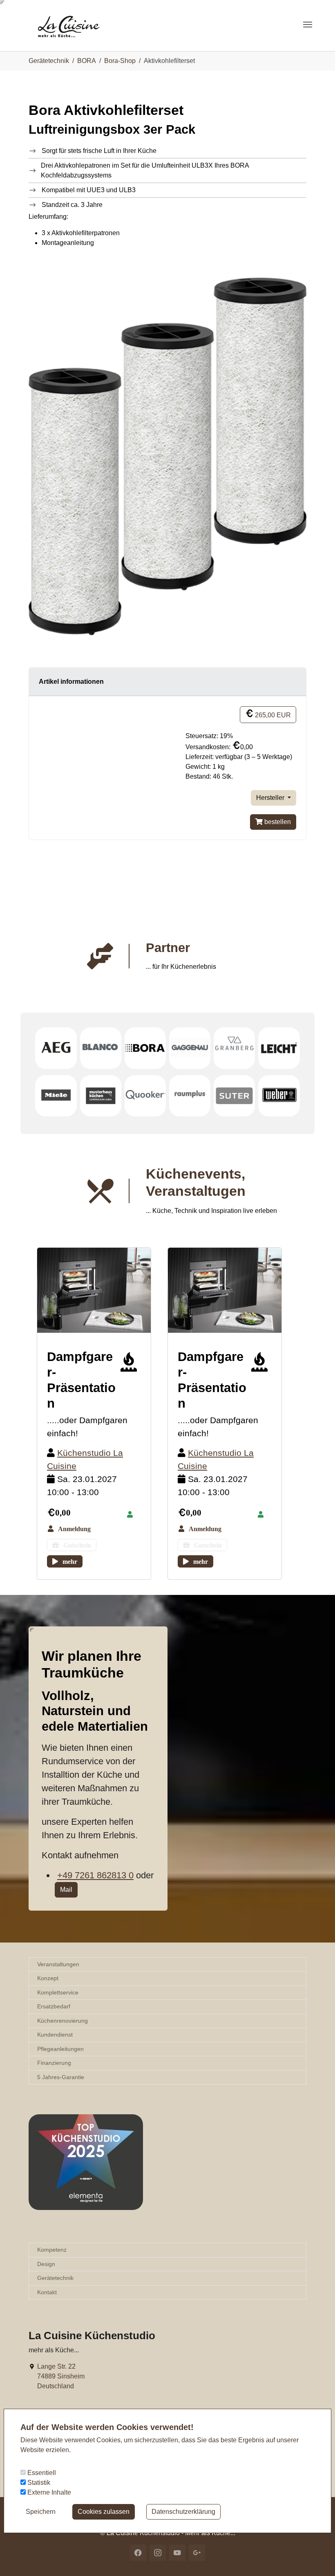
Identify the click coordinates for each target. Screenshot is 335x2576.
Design (46, 2264)
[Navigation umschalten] (308, 25)
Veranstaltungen (58, 1964)
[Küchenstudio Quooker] (145, 1096)
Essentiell (41, 2473)
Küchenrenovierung (63, 2021)
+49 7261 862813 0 (95, 1875)
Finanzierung (54, 2063)
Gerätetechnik (55, 2278)
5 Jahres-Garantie (61, 2077)
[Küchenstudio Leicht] (279, 1048)
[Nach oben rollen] (317, 2558)
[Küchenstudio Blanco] (101, 1048)
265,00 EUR (272, 715)
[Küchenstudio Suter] (234, 1096)
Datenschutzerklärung (183, 2512)
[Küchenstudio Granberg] (234, 1048)
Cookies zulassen (104, 2512)
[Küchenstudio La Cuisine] (77, 24)
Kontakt (47, 2292)
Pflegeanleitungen (60, 2049)
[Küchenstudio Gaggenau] (190, 1048)
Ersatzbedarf (54, 2006)
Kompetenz (52, 2250)
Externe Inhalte (48, 2492)
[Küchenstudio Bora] (145, 1048)
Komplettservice (58, 1992)
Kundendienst (55, 2035)
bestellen (277, 822)
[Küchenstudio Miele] (56, 1096)
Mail (66, 1890)
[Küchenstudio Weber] (279, 1096)
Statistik (38, 2483)
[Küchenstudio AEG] (56, 1048)
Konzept (48, 1978)
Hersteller (271, 798)
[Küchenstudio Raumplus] (190, 1096)
